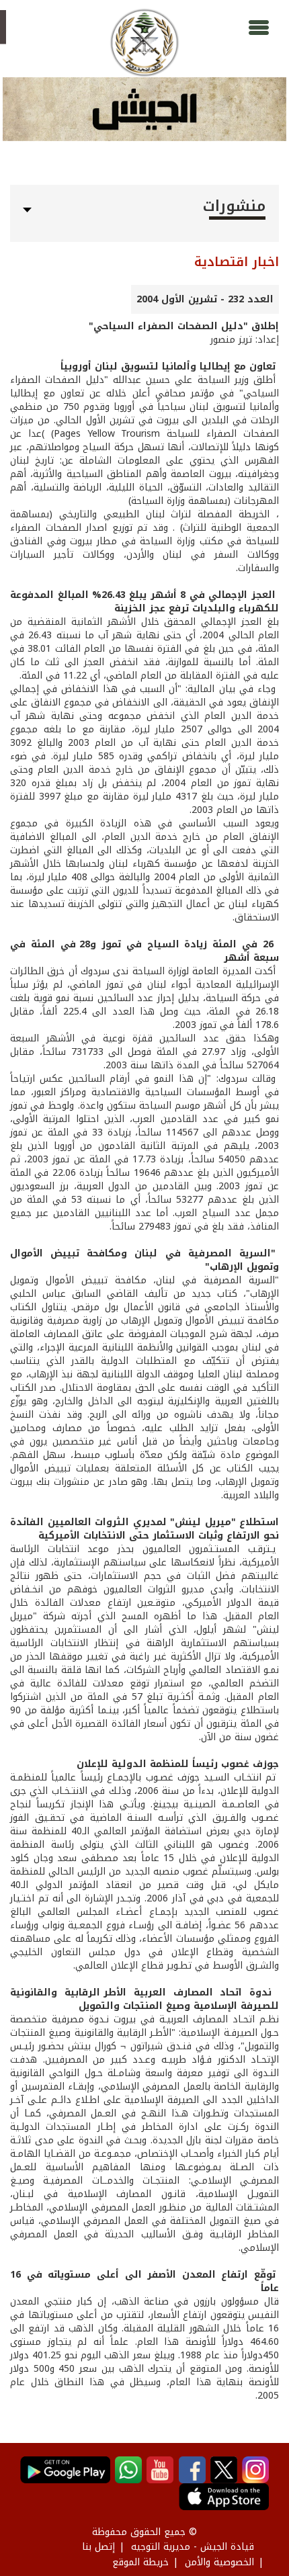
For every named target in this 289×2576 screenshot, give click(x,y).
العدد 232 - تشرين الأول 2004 (205, 299)
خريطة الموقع (140, 2562)
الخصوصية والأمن (219, 2562)
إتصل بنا (98, 2547)
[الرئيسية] (144, 43)
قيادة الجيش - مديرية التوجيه (193, 2547)
